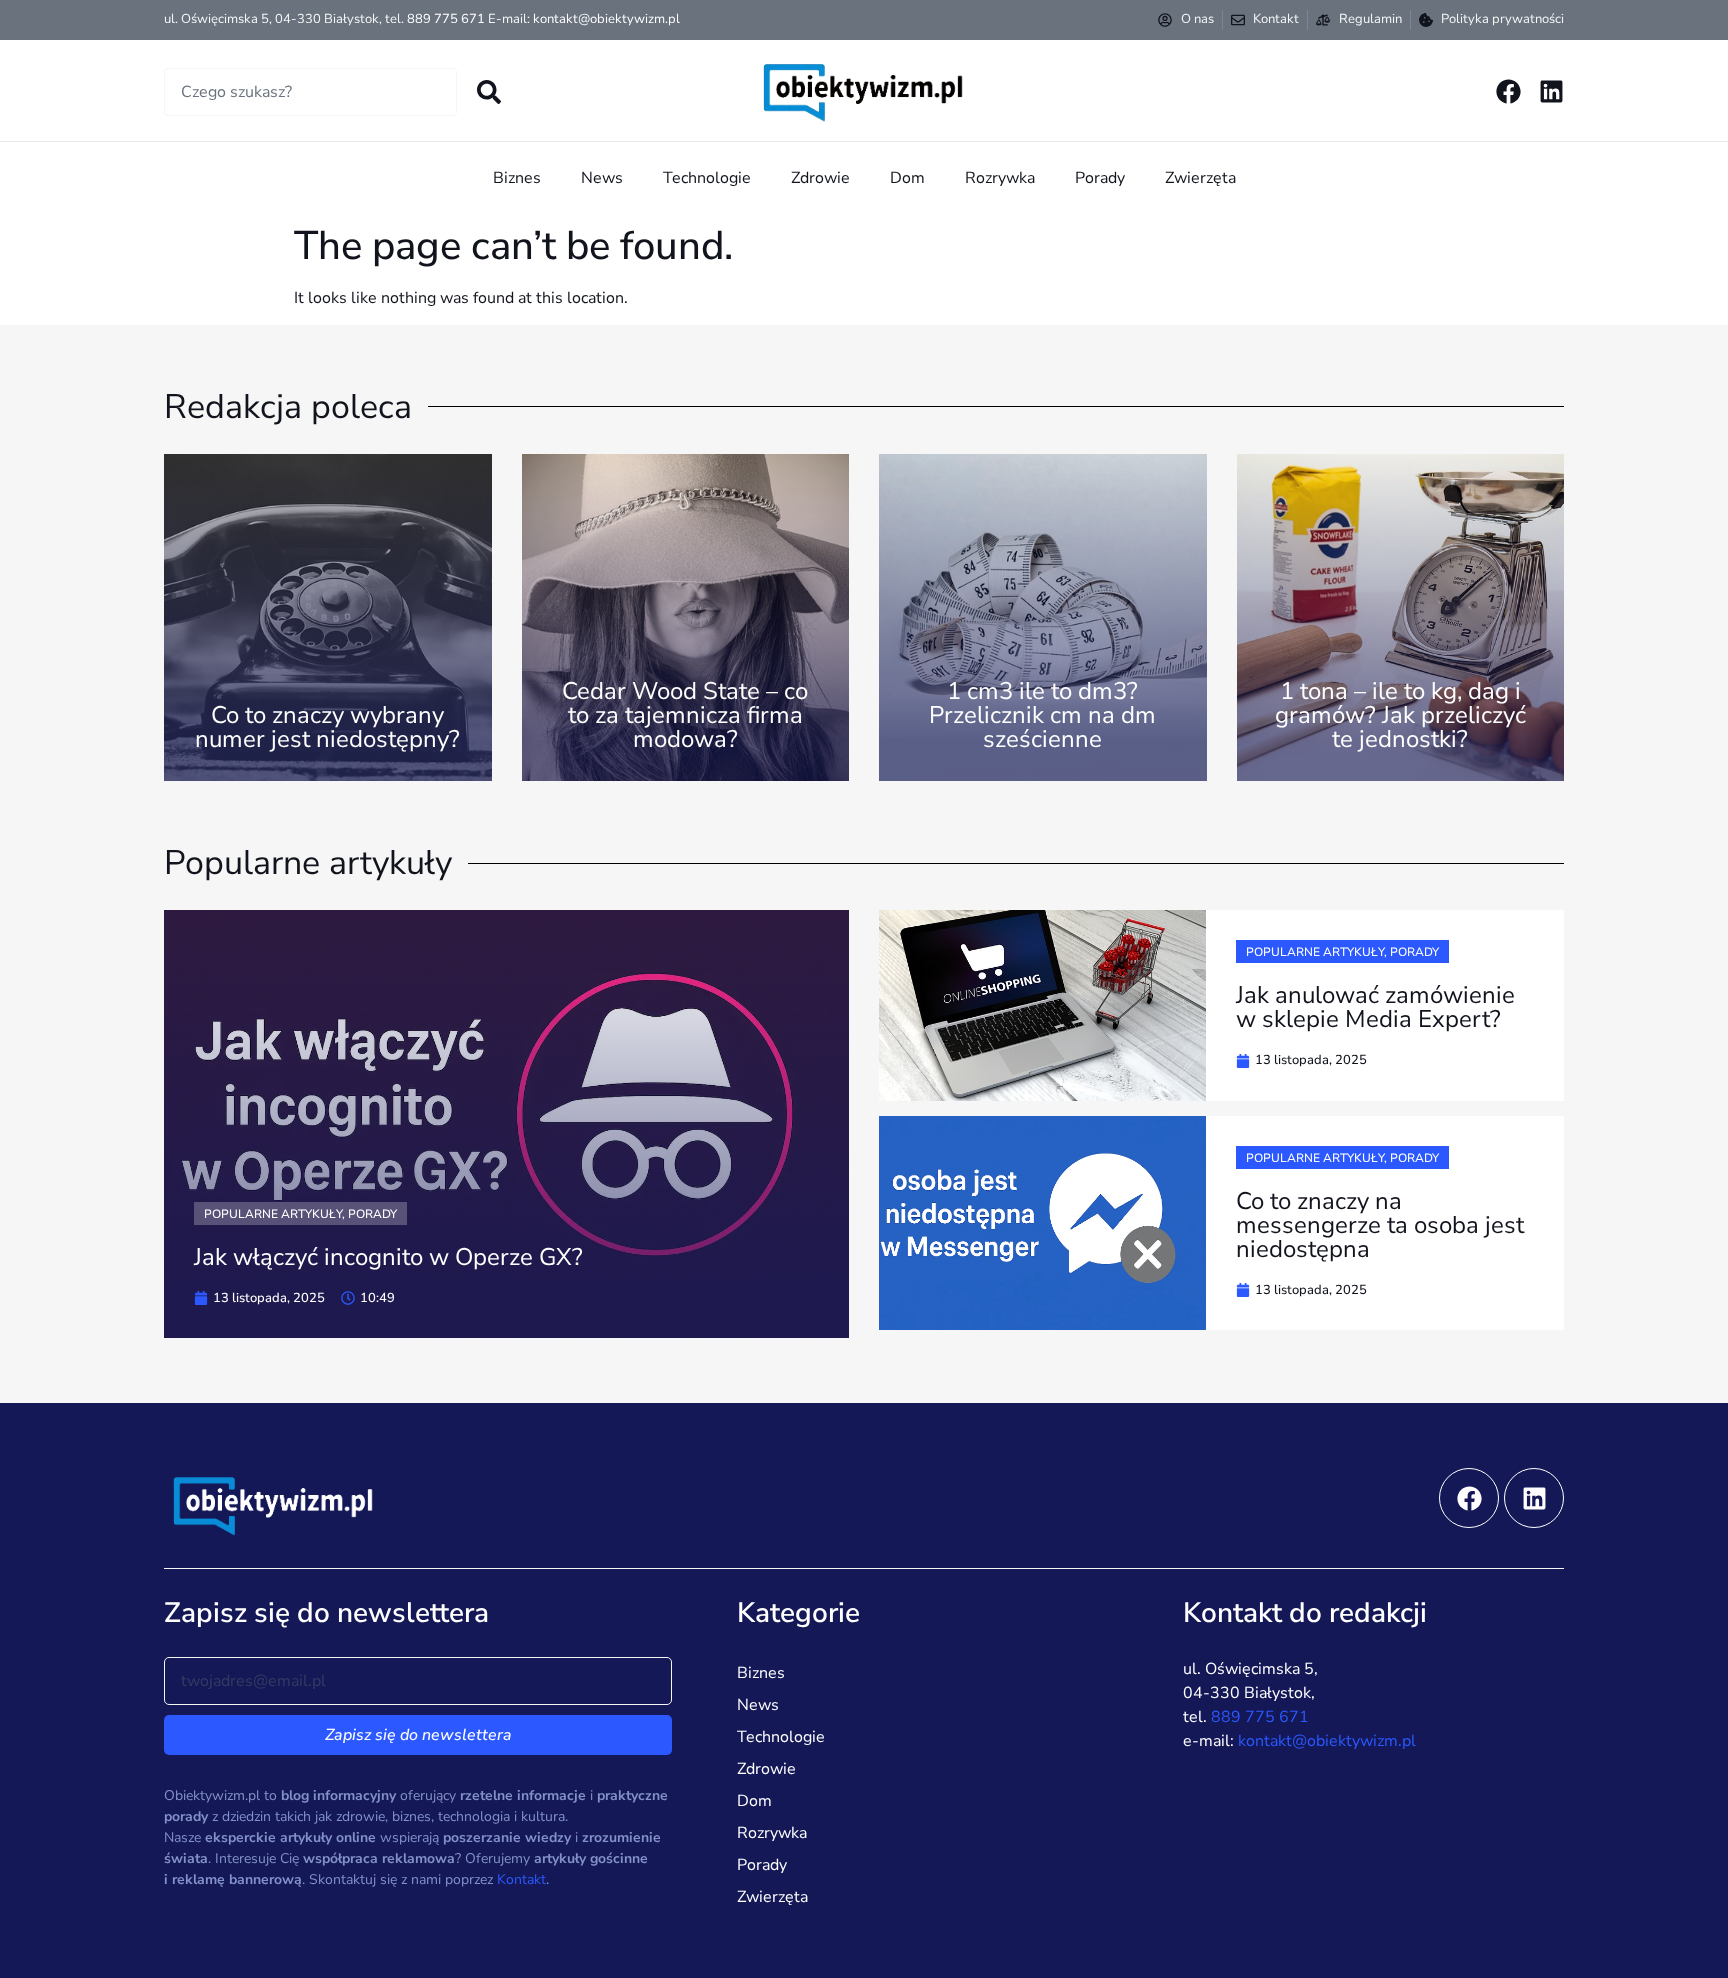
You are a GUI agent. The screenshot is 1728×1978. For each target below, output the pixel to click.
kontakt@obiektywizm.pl (606, 19)
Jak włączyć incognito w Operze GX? (388, 1257)
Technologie (707, 178)
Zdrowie (820, 178)
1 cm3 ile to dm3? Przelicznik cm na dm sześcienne (1042, 715)
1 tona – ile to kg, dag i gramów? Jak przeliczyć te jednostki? (1400, 715)
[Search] (489, 92)
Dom (907, 178)
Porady (1100, 178)
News (602, 178)
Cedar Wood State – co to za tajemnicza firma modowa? (685, 715)
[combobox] (310, 92)
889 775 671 (446, 19)
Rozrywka (1000, 178)
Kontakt (521, 1879)
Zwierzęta (1200, 178)
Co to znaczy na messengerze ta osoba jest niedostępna (1380, 1225)
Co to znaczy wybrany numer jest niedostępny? (327, 727)
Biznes (517, 178)
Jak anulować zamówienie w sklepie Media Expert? (1375, 1007)
